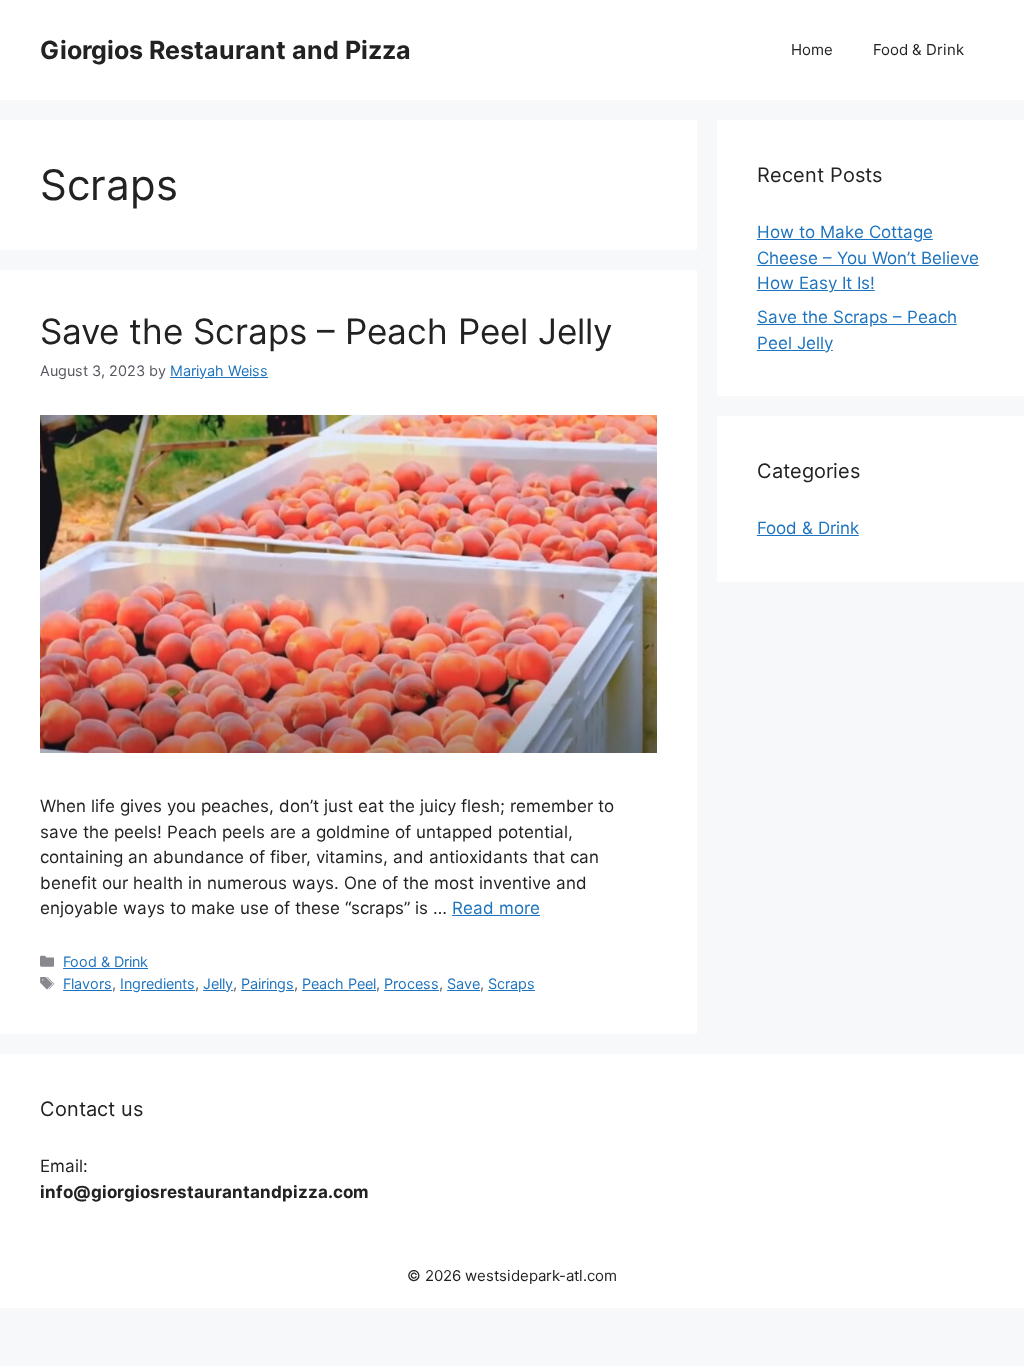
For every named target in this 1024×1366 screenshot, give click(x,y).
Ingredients (157, 983)
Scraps (511, 983)
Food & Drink (918, 49)
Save (463, 983)
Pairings (267, 983)
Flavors (87, 983)
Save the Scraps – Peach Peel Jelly (326, 331)
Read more (496, 908)
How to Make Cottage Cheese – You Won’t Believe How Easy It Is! (868, 257)
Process (411, 983)
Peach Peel (339, 983)
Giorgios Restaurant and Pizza (225, 50)
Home (812, 49)
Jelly (218, 983)
